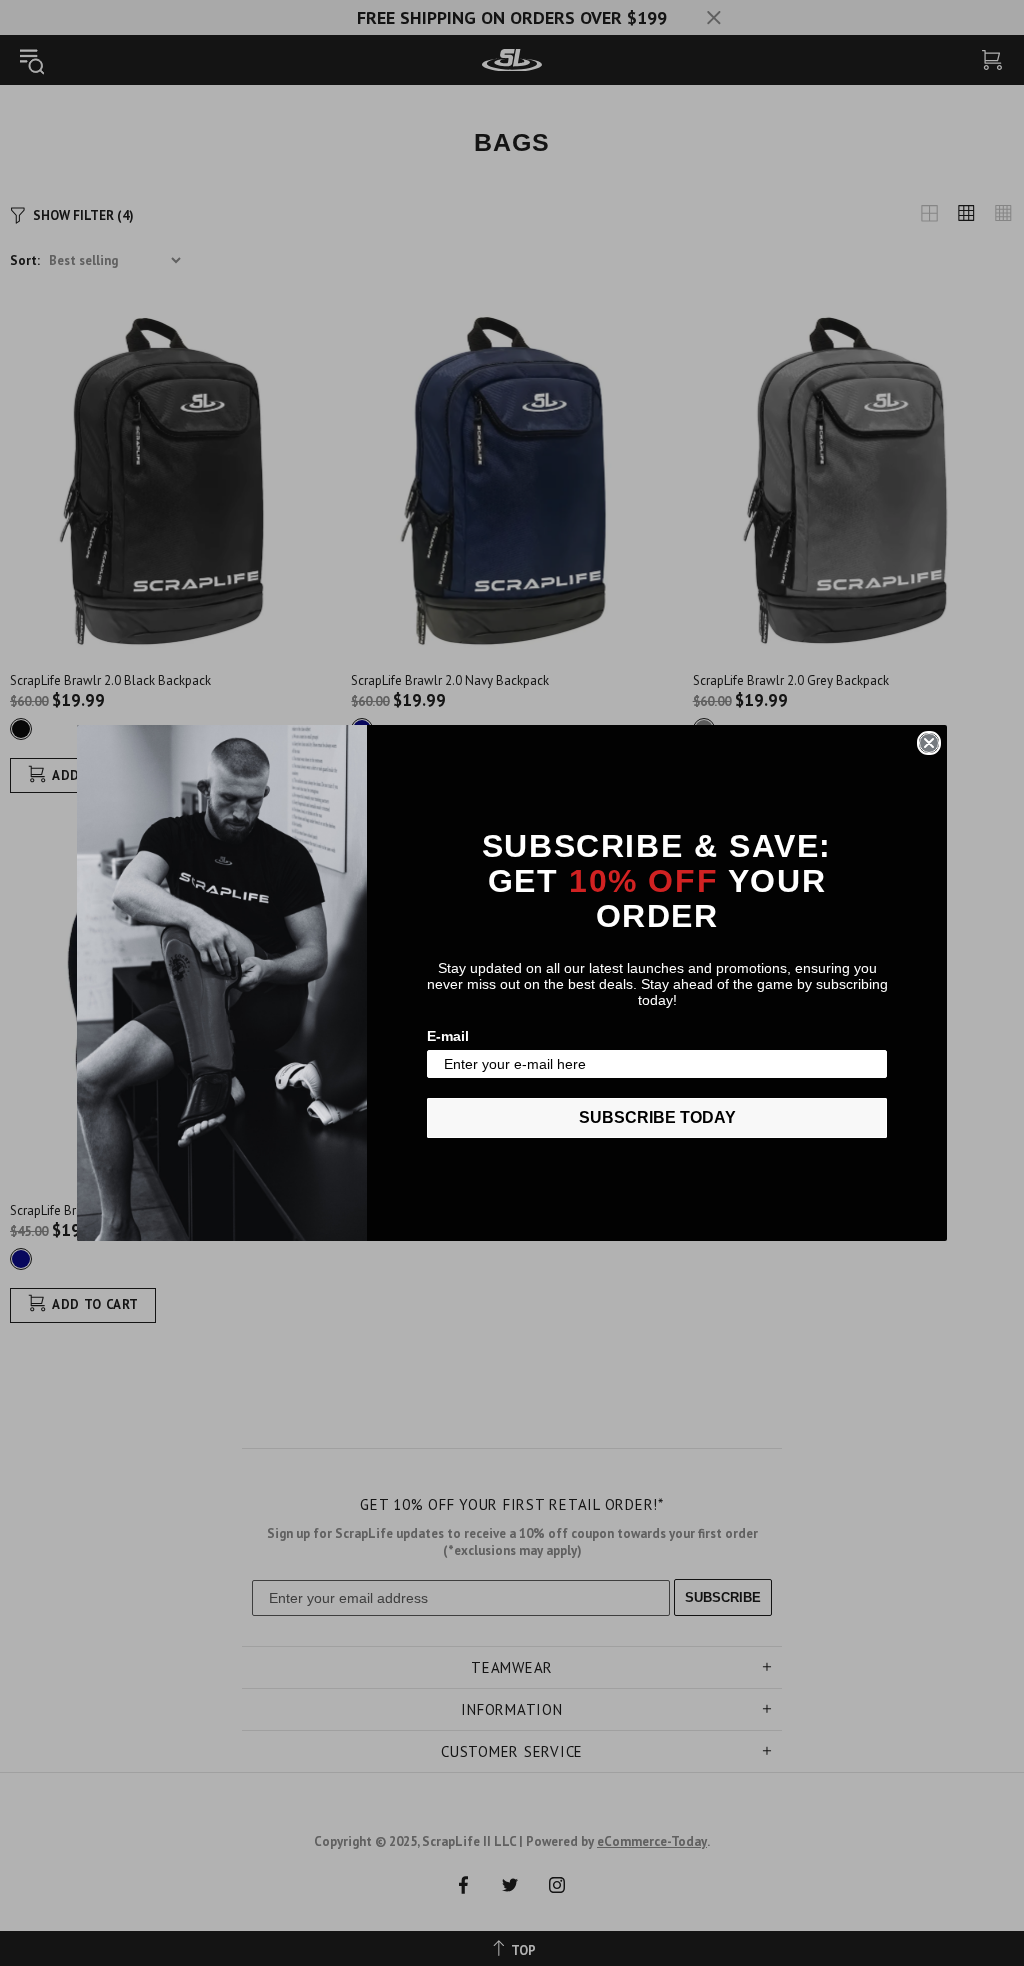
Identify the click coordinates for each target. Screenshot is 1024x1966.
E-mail (448, 1036)
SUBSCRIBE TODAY (657, 1117)
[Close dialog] (929, 743)
